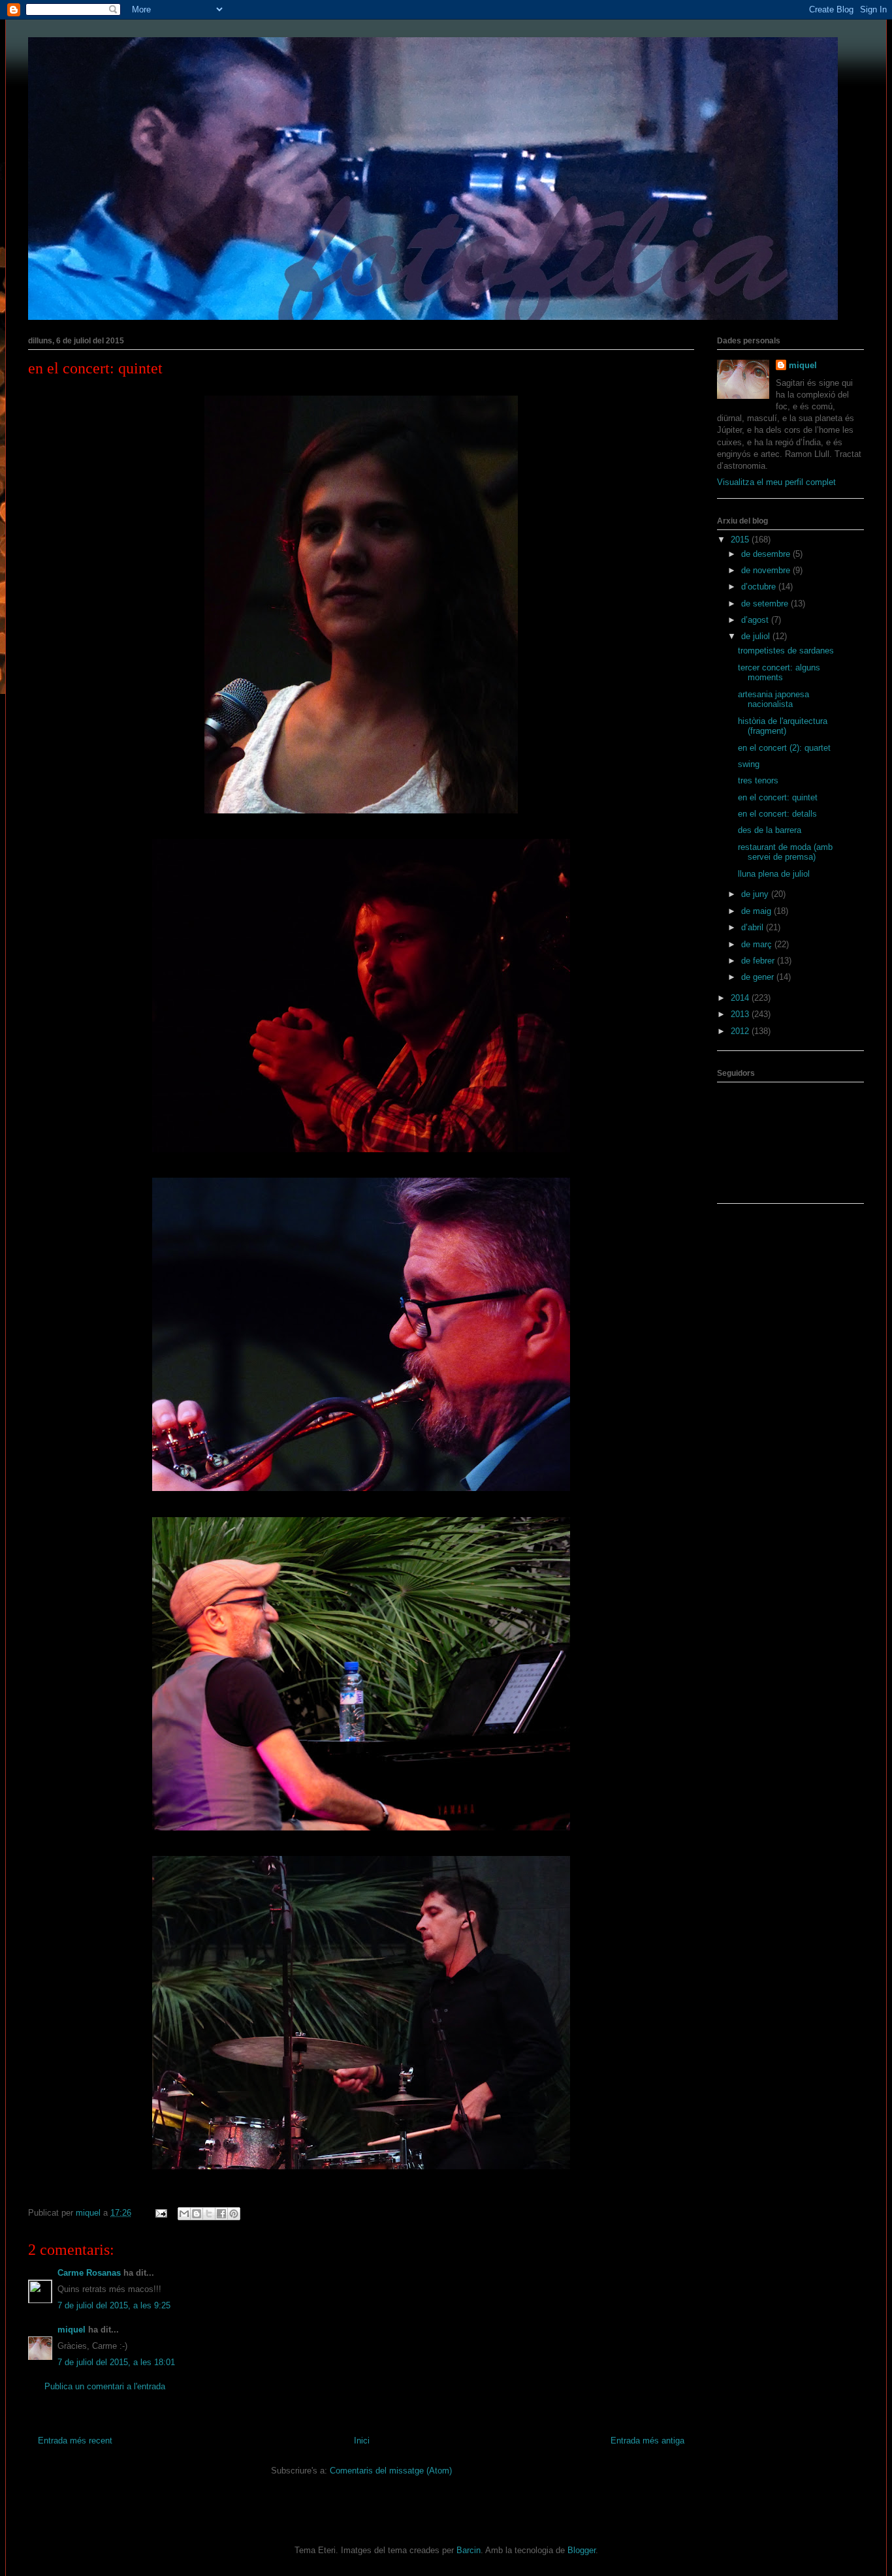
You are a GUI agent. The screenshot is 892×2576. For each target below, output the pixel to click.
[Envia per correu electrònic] (184, 2214)
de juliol (757, 636)
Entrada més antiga (647, 2441)
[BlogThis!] (197, 2214)
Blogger (581, 2550)
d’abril (754, 927)
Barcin (469, 2550)
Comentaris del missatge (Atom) (391, 2471)
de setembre (766, 604)
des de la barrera (770, 830)
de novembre (767, 570)
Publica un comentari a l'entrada (105, 2386)
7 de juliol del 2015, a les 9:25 (114, 2305)
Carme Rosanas (89, 2273)
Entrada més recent (75, 2441)
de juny (756, 894)
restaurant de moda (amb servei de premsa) (785, 852)
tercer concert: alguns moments (779, 673)
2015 (741, 540)
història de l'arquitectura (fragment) (783, 726)
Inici (362, 2441)
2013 (741, 1014)
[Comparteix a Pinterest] (234, 2214)
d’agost (756, 620)
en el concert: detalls (777, 814)
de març (758, 944)
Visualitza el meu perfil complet (776, 482)
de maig (757, 911)
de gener (759, 977)
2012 (741, 1031)
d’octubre (760, 587)
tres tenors (758, 780)
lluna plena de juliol (774, 874)
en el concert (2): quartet (784, 748)
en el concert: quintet (778, 797)
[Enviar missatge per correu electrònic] (160, 2213)
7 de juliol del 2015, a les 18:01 (116, 2362)
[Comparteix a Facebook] (221, 2214)
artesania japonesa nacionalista (773, 699)
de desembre (767, 554)
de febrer (759, 961)
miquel (72, 2330)
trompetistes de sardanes (786, 651)
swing (749, 764)
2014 (741, 998)
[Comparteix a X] (209, 2214)
